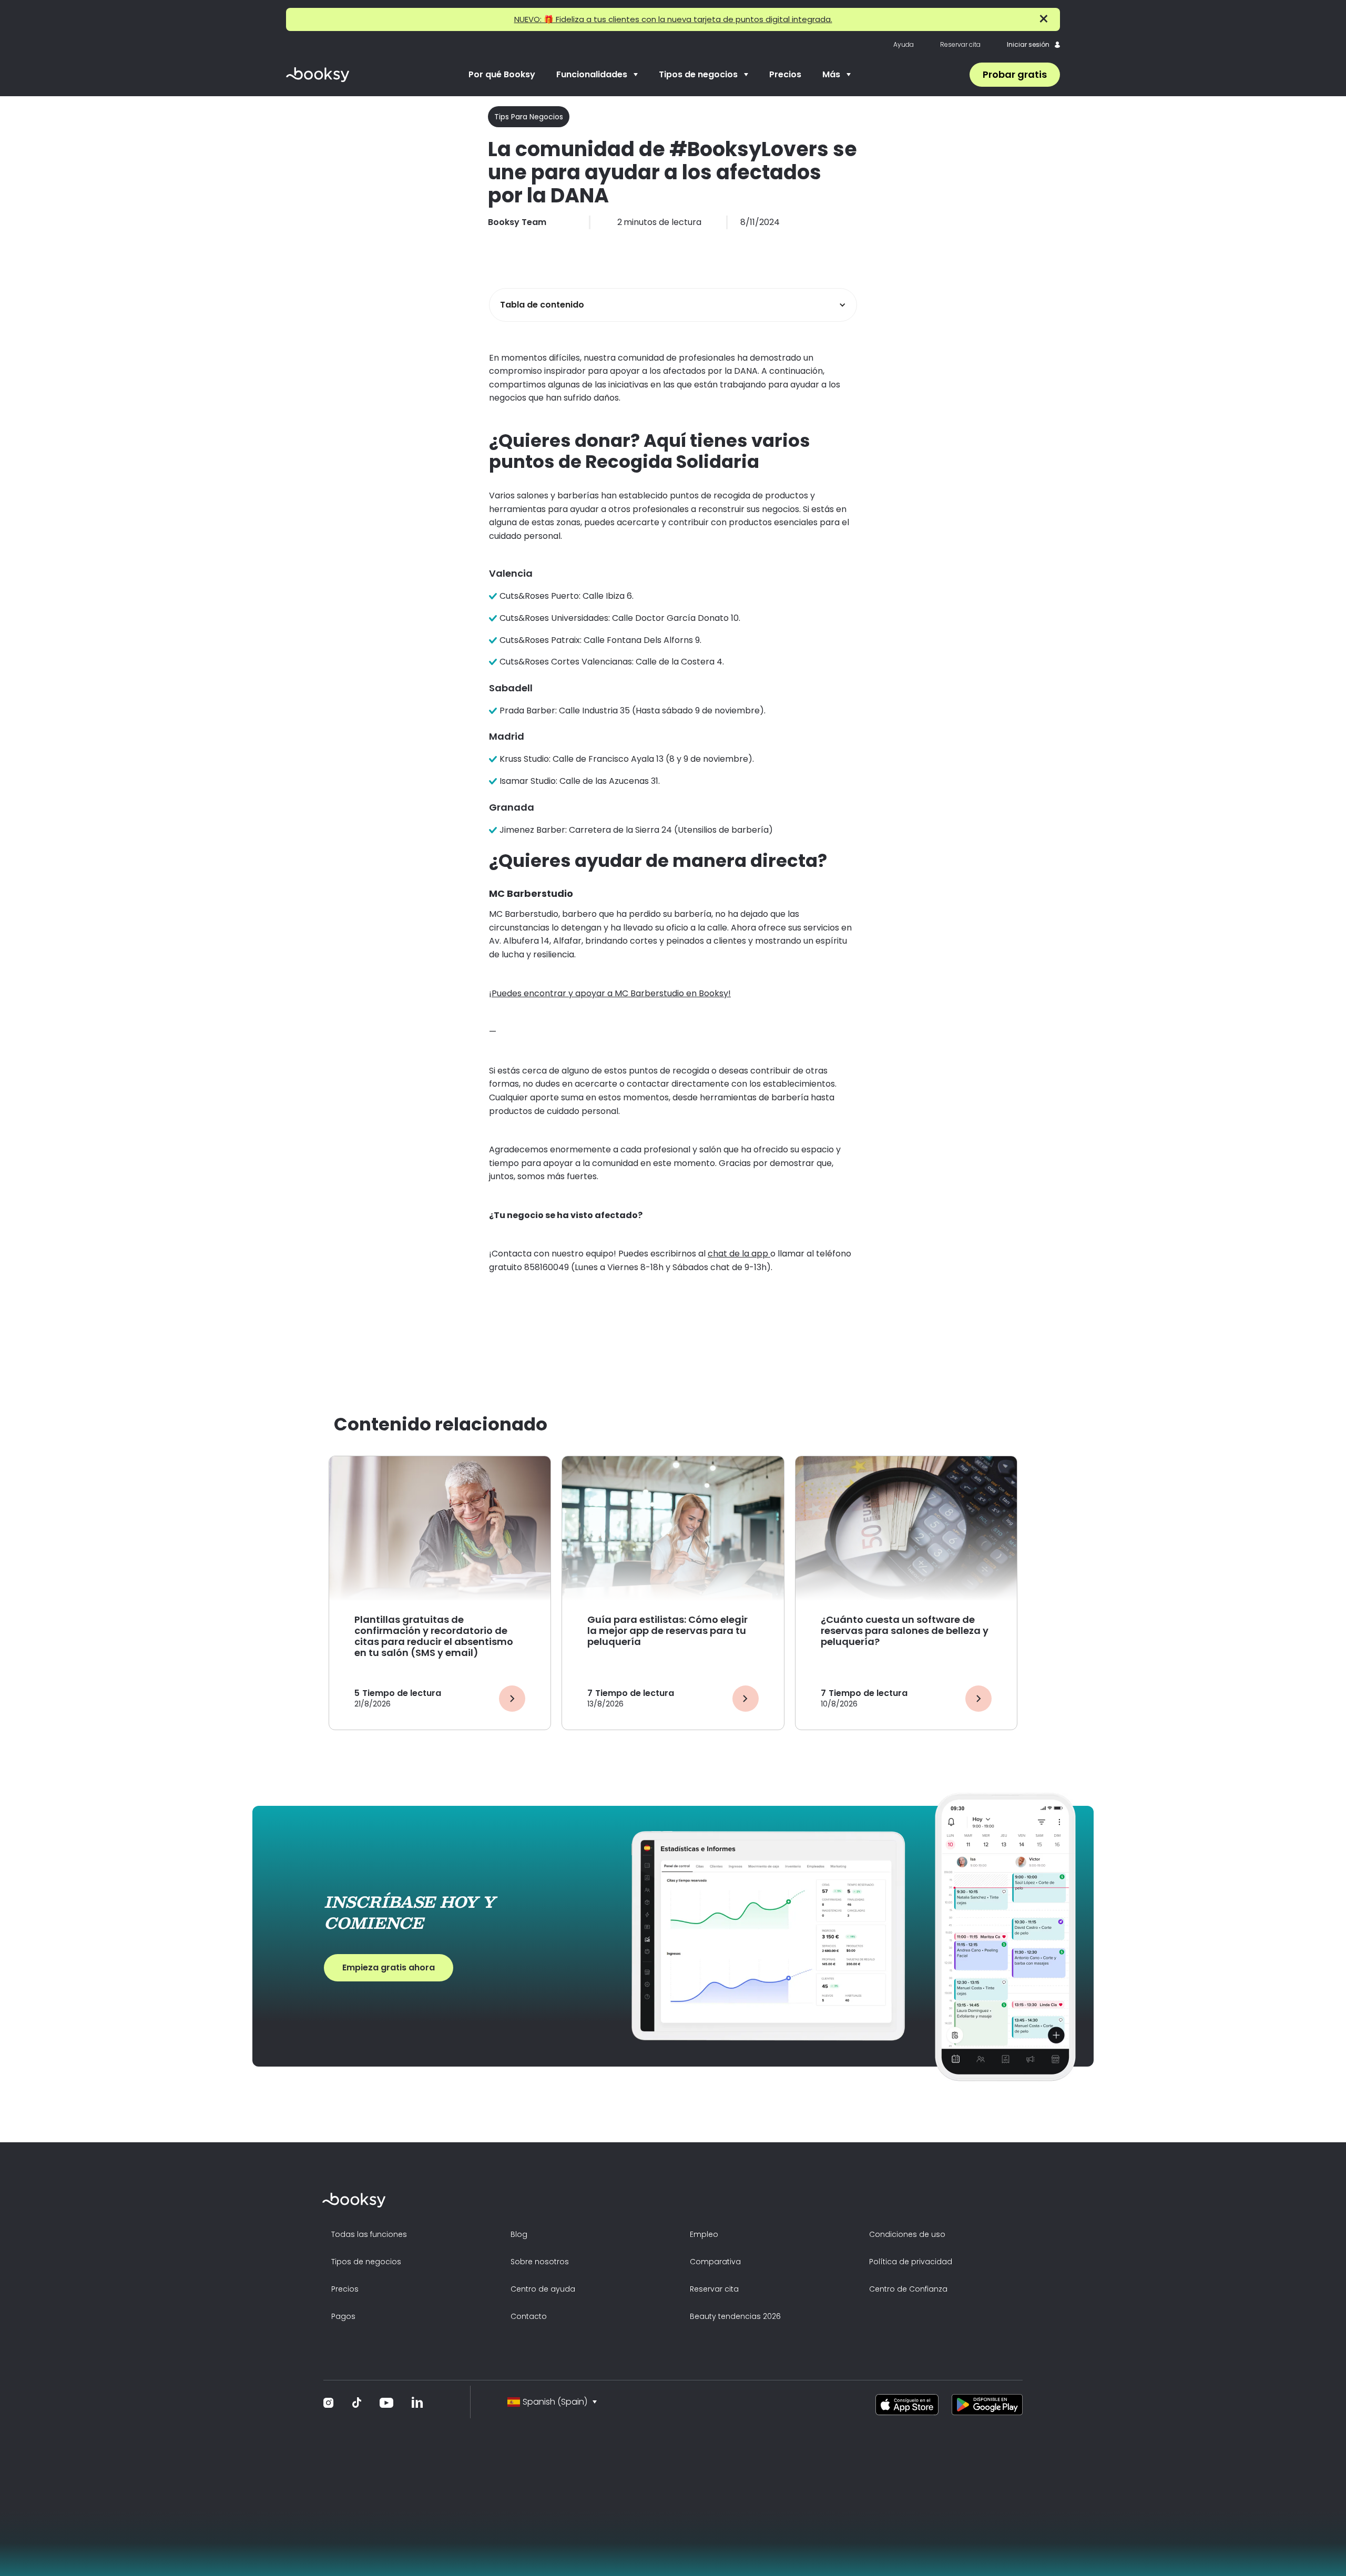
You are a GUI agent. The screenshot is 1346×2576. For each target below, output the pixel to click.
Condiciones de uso (907, 2234)
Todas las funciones (369, 2234)
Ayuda (904, 45)
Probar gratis (1015, 74)
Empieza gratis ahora (389, 1967)
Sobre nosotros (540, 2262)
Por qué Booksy (502, 74)
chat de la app (739, 1254)
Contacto (529, 2316)
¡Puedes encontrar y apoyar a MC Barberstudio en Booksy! (610, 993)
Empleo (704, 2234)
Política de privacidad (911, 2262)
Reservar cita (960, 45)
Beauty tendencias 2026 (735, 2316)
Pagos (343, 2316)
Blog (519, 2234)
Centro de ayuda (543, 2289)
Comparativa (715, 2262)
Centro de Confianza (908, 2289)
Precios (785, 74)
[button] (597, 75)
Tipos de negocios (366, 2262)
